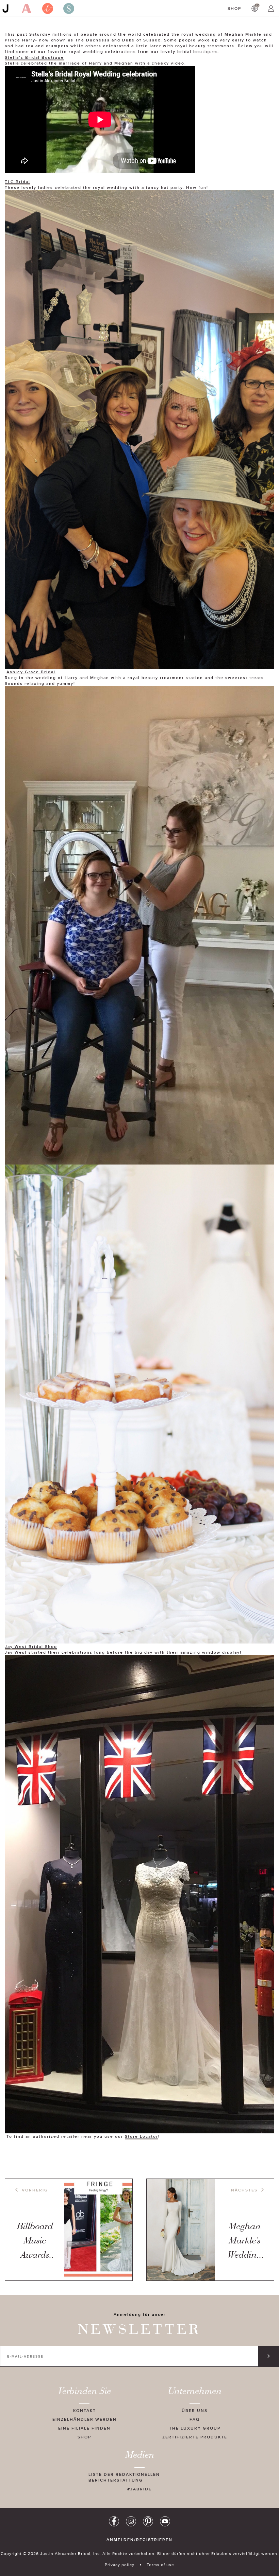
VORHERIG (35, 2190)
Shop (234, 8)
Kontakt (85, 2410)
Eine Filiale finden (84, 2428)
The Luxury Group (195, 2428)
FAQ (195, 2419)
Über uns (195, 2410)
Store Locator (142, 2136)
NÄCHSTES (244, 2190)
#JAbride (139, 2489)
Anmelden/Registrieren (139, 2540)
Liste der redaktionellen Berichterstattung (124, 2477)
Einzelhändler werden (85, 2419)
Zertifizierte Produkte (195, 2437)
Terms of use (160, 2565)
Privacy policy (120, 2565)
